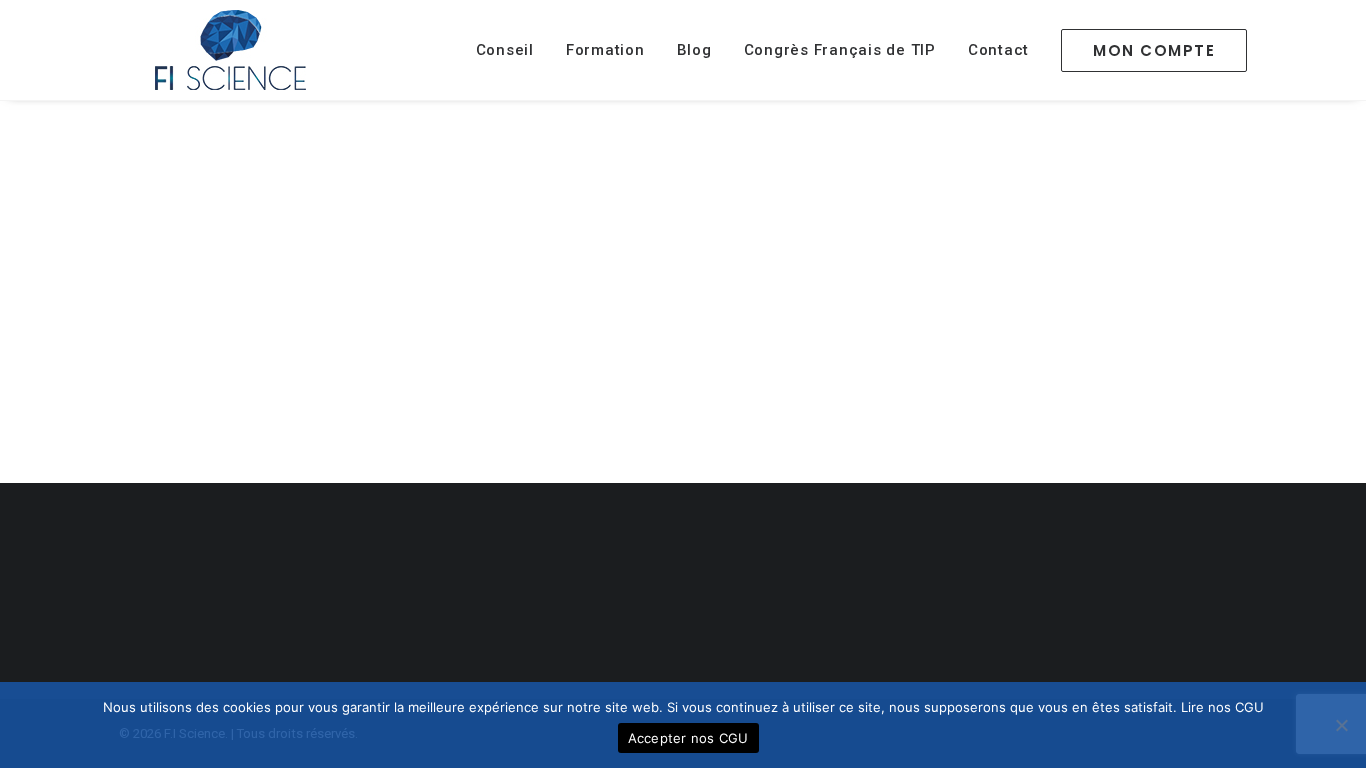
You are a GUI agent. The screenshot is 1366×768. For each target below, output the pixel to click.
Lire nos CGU (1222, 707)
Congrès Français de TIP (840, 50)
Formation (605, 50)
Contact (998, 50)
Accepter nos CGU (688, 738)
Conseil (505, 50)
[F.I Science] (230, 50)
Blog (694, 50)
